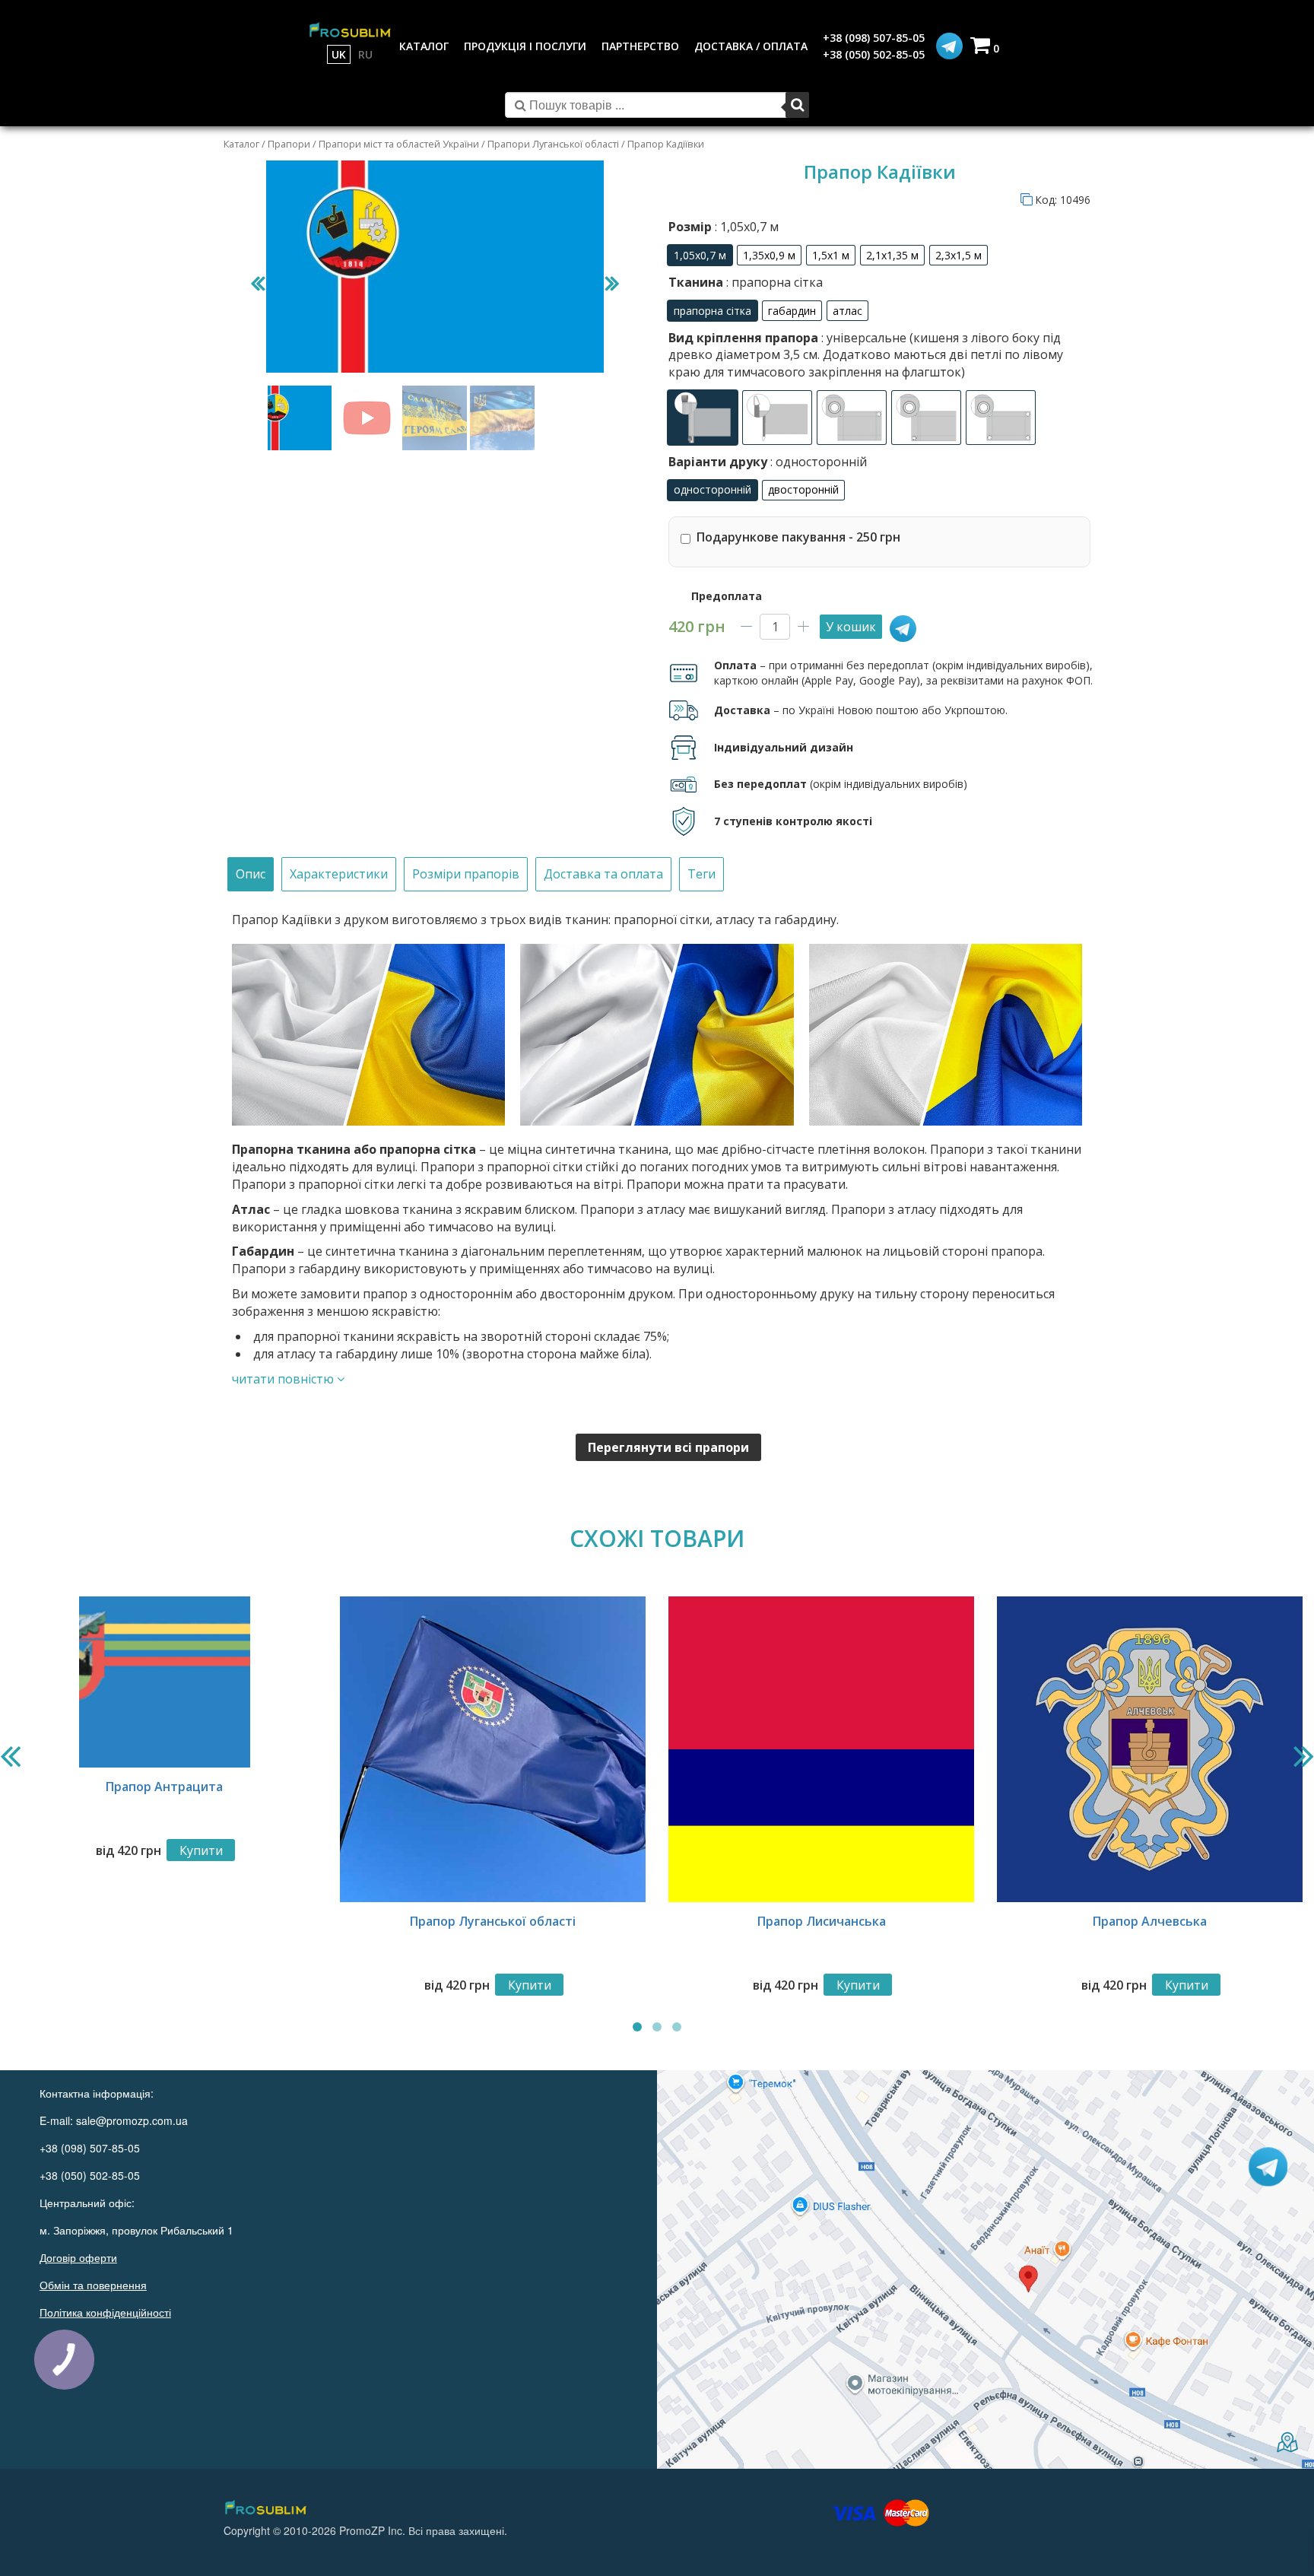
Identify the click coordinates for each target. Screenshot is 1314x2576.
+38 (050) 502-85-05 (874, 54)
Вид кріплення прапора (866, 355)
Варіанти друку (768, 462)
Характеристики (339, 874)
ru (365, 54)
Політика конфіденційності (105, 2312)
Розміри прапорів (466, 874)
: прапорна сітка (773, 282)
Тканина (746, 282)
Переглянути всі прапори (668, 1447)
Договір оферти (78, 2257)
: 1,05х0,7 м (745, 227)
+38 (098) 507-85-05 (874, 38)
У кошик (851, 627)
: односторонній (817, 462)
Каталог (241, 144)
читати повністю (284, 1379)
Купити (201, 1850)
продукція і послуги (525, 46)
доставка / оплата (751, 46)
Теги (701, 874)
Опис (251, 874)
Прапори (289, 144)
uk (339, 54)
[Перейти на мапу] (985, 2269)
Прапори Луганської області (553, 144)
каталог (424, 46)
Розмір (724, 227)
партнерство (640, 46)
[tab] (251, 874)
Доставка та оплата (603, 874)
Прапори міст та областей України (399, 144)
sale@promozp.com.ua (132, 2120)
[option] (700, 255)
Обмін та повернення (93, 2285)
